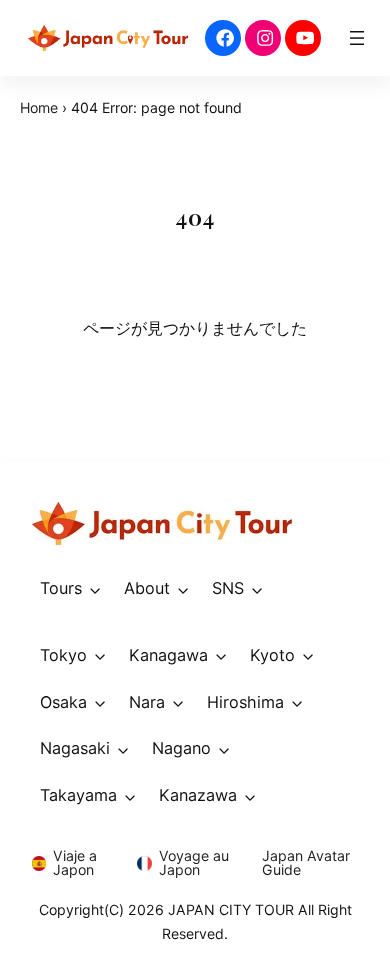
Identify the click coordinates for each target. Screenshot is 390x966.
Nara (147, 702)
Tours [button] (61, 588)
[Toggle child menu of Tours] (95, 588)
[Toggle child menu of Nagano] (224, 749)
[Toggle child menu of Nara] (178, 702)
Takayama (78, 795)
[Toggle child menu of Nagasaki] (123, 749)
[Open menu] (357, 38)
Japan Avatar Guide (306, 862)
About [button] (147, 588)
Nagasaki (75, 748)
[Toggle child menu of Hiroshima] (297, 702)
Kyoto (272, 655)
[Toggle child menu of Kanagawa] (221, 655)
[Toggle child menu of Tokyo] (100, 655)
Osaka (63, 702)
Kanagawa (168, 655)
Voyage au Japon (194, 862)
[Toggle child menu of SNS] (257, 588)
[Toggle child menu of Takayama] (130, 795)
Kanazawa (198, 795)
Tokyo (63, 655)
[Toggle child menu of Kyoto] (308, 655)
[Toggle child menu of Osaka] (100, 702)
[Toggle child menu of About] (183, 588)
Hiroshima (245, 702)
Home (39, 107)
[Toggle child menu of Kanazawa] (250, 795)
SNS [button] (228, 588)
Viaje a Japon (75, 862)
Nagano (181, 748)
